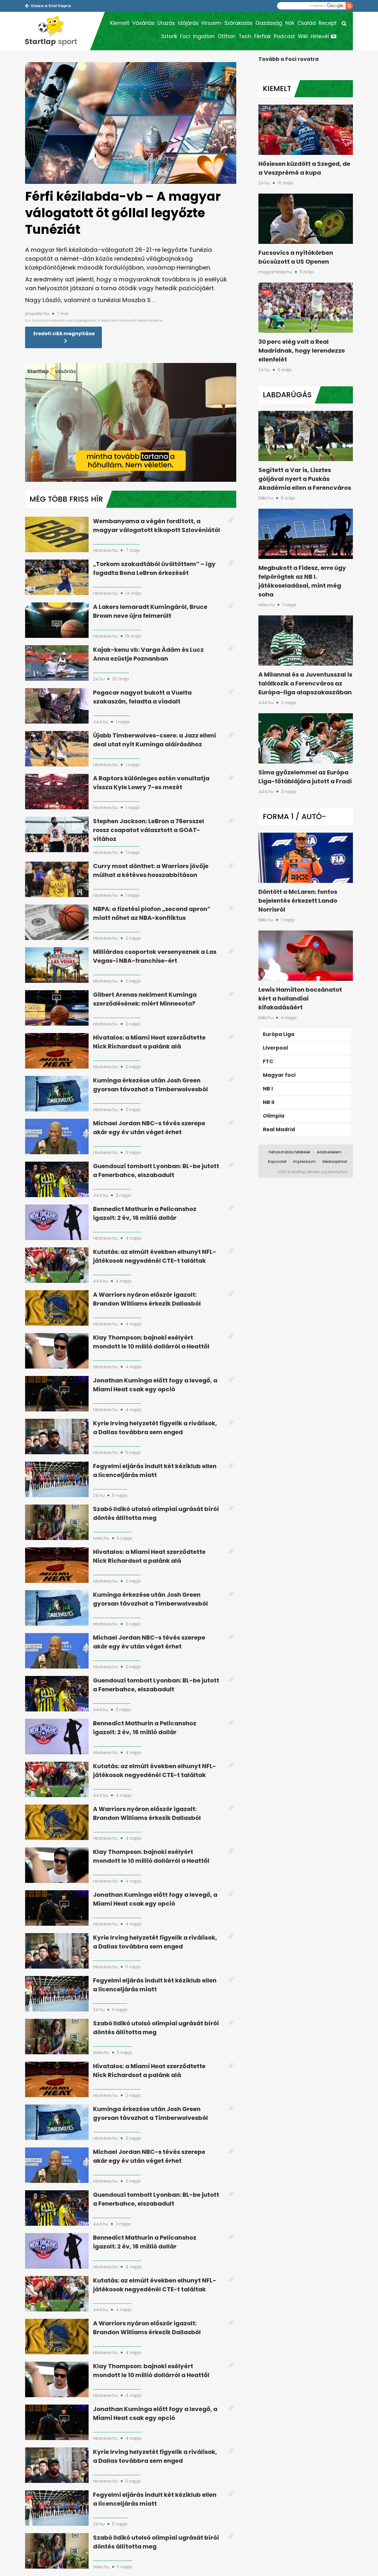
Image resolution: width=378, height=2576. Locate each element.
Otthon (227, 36)
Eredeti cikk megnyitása (64, 334)
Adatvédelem (329, 1152)
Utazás (166, 23)
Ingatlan (204, 36)
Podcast (284, 36)
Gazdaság (269, 23)
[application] (131, 422)
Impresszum (304, 1161)
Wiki (303, 36)
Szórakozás (238, 23)
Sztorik (169, 36)
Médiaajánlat (335, 1161)
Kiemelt (120, 23)
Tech (245, 36)
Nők (290, 23)
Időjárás (188, 23)
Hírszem (211, 23)
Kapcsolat (277, 1161)
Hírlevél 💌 (324, 36)
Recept (328, 23)
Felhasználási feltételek (289, 1152)
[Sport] (58, 31)
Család (307, 23)
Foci (185, 36)
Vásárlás (143, 23)
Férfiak (263, 36)
